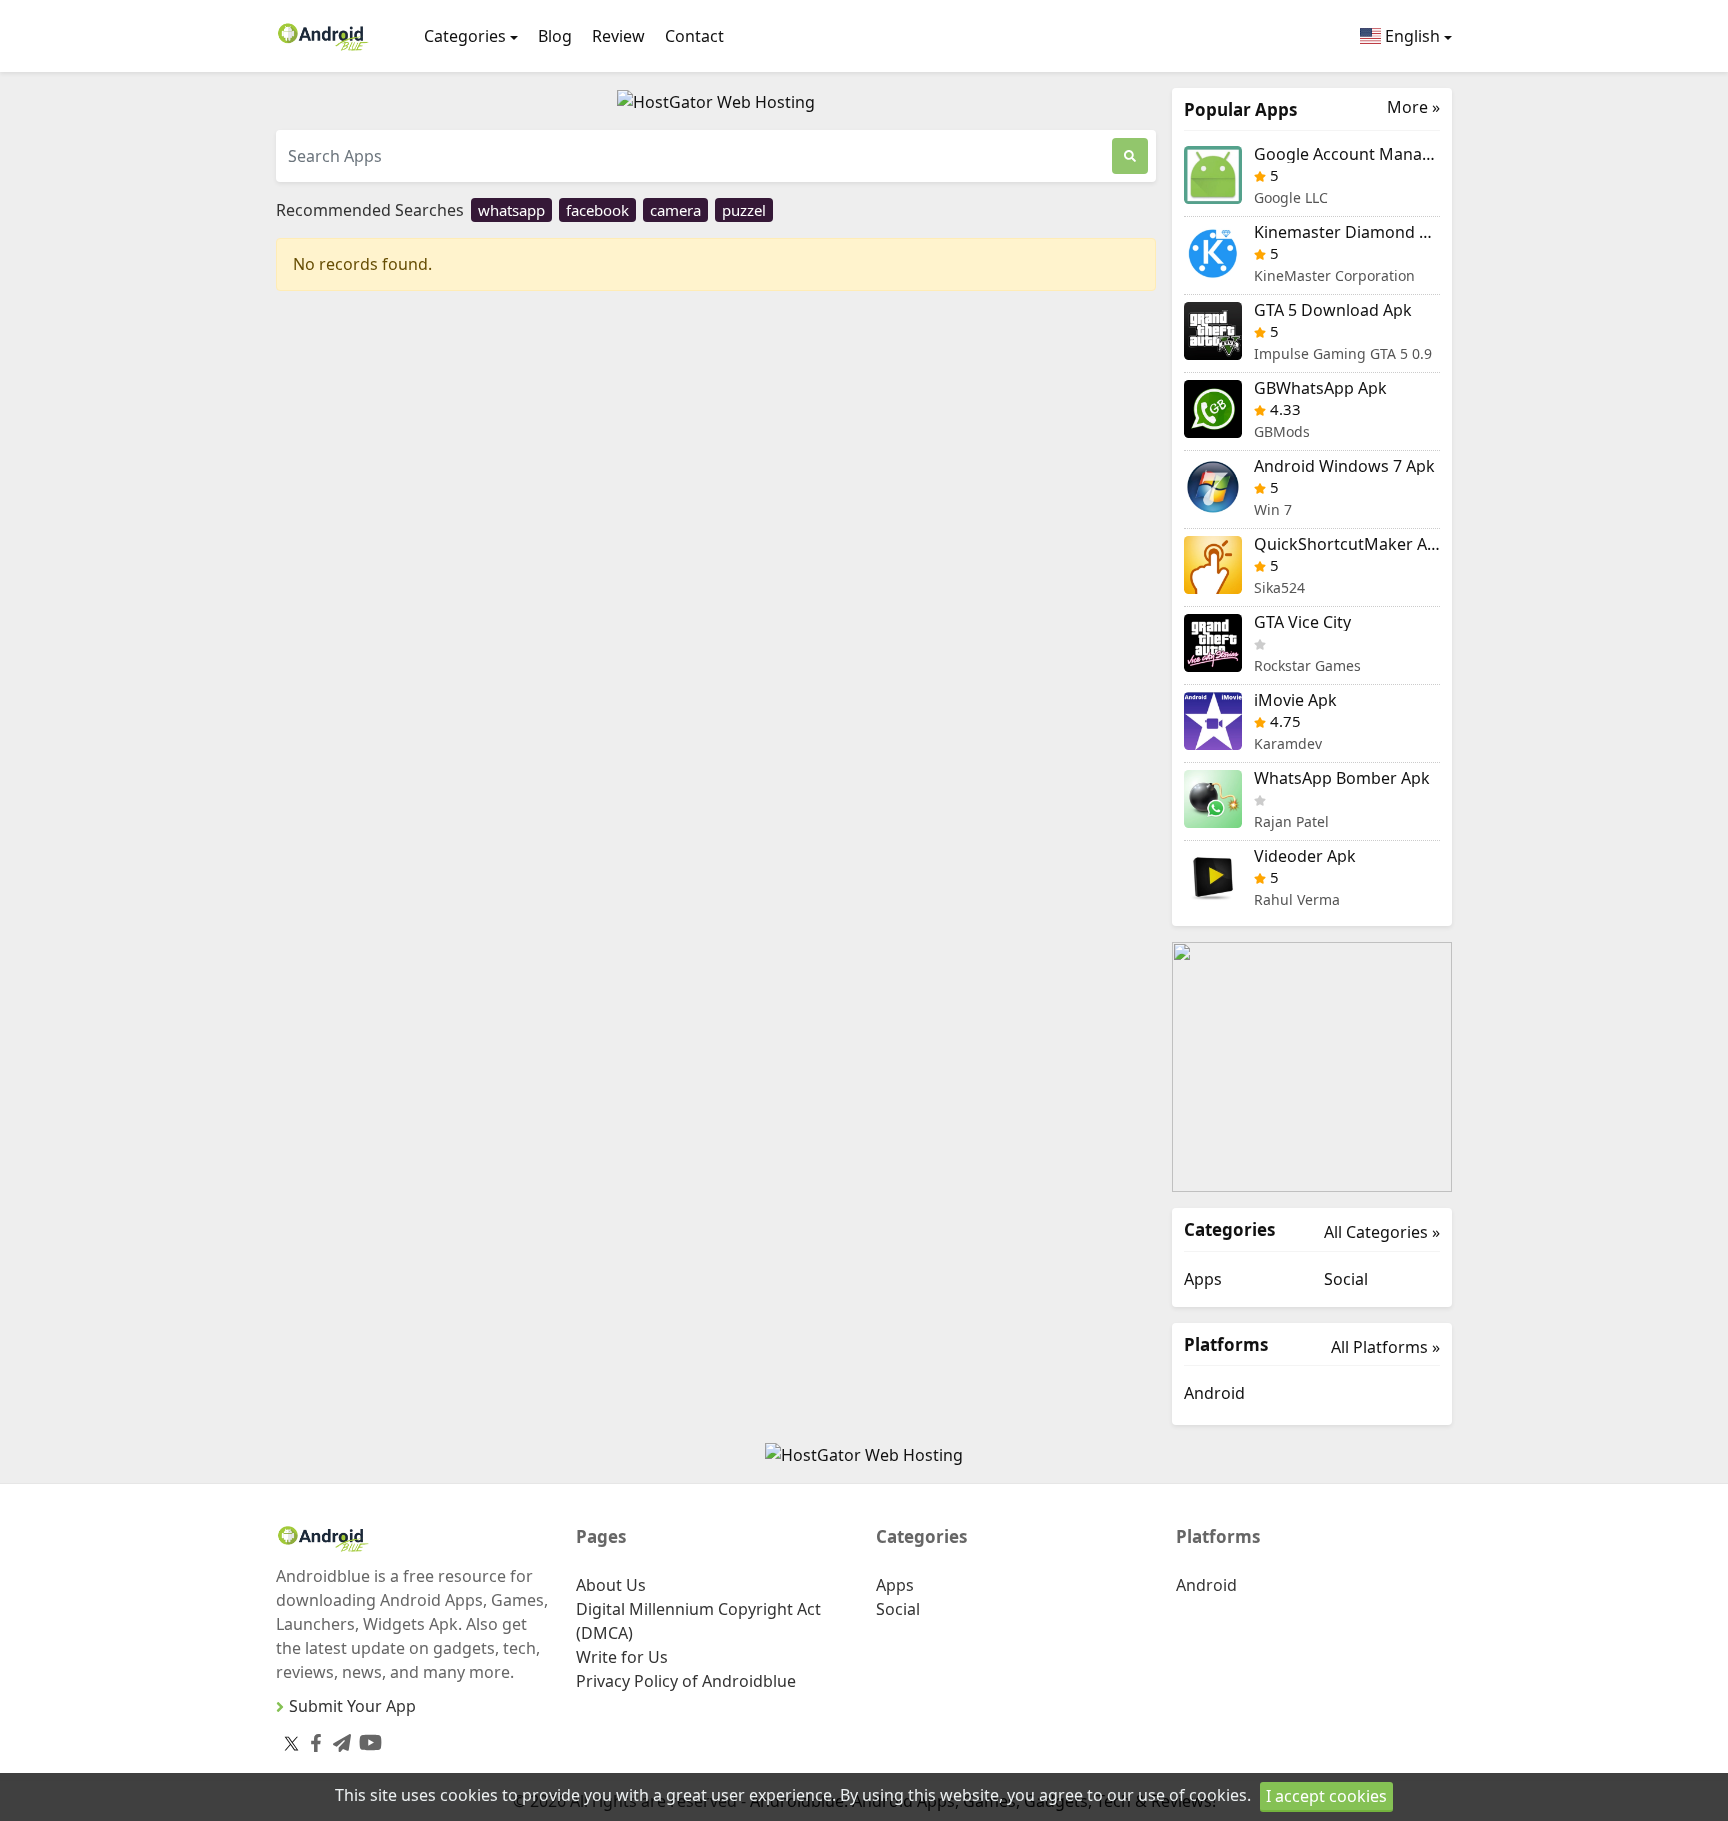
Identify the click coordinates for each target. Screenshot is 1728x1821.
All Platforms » (1385, 1347)
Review (618, 36)
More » (1413, 107)
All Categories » (1382, 1232)
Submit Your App (352, 1706)
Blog (555, 36)
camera (675, 210)
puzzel (744, 210)
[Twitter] (291, 1743)
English (1410, 36)
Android (1214, 1393)
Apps (1203, 1279)
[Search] (1130, 156)
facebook (597, 210)
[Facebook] (312, 1739)
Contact (694, 36)
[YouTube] (366, 1738)
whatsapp (511, 210)
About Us (611, 1585)
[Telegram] (338, 1739)
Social (1346, 1279)
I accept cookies (1326, 1796)
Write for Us (622, 1657)
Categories (465, 36)
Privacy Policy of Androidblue (686, 1681)
